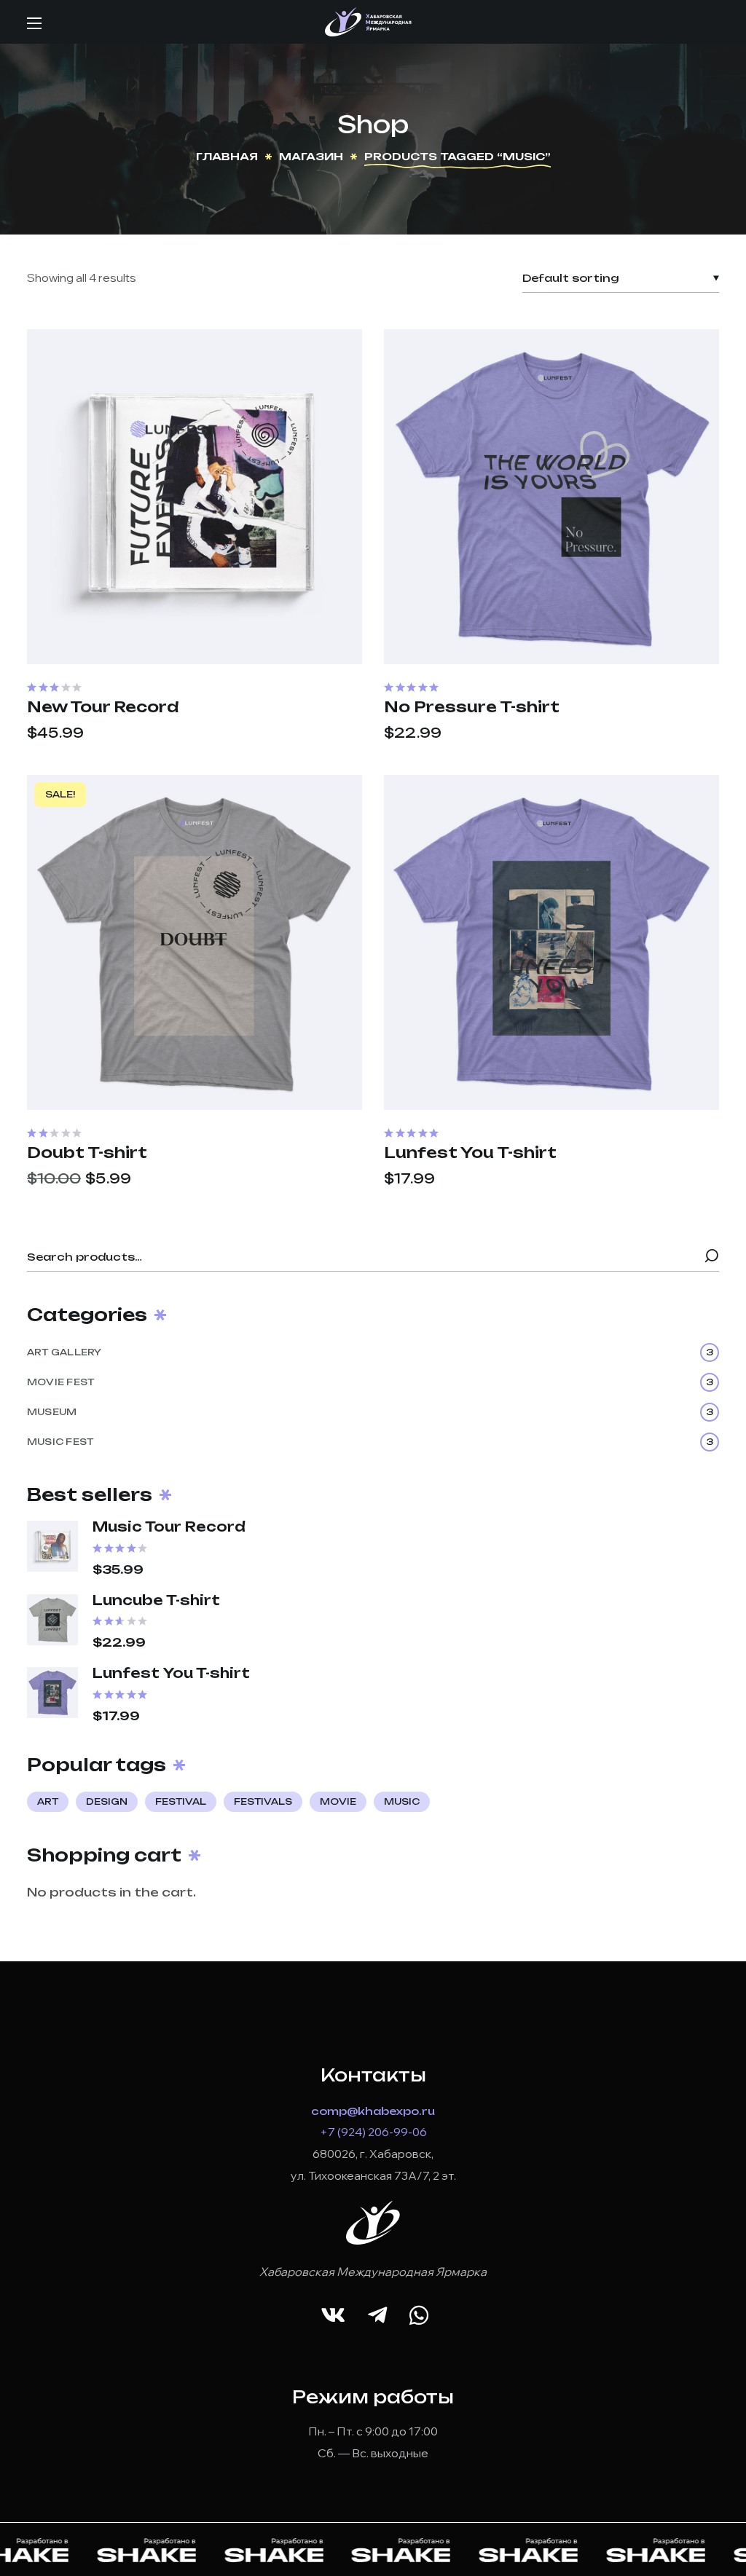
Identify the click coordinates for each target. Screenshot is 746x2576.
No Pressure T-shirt (472, 707)
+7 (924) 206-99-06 (373, 2132)
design (107, 1801)
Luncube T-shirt (156, 1600)
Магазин (311, 156)
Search (712, 1257)
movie (338, 1801)
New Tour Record (103, 707)
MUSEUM (370, 1412)
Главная (227, 156)
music (402, 1801)
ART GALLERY (370, 1352)
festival (181, 1801)
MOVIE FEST (370, 1382)
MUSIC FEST (370, 1442)
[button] (333, 2316)
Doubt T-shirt (87, 1153)
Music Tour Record (169, 1527)
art (48, 1801)
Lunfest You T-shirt (470, 1153)
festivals (263, 1801)
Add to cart (195, 646)
